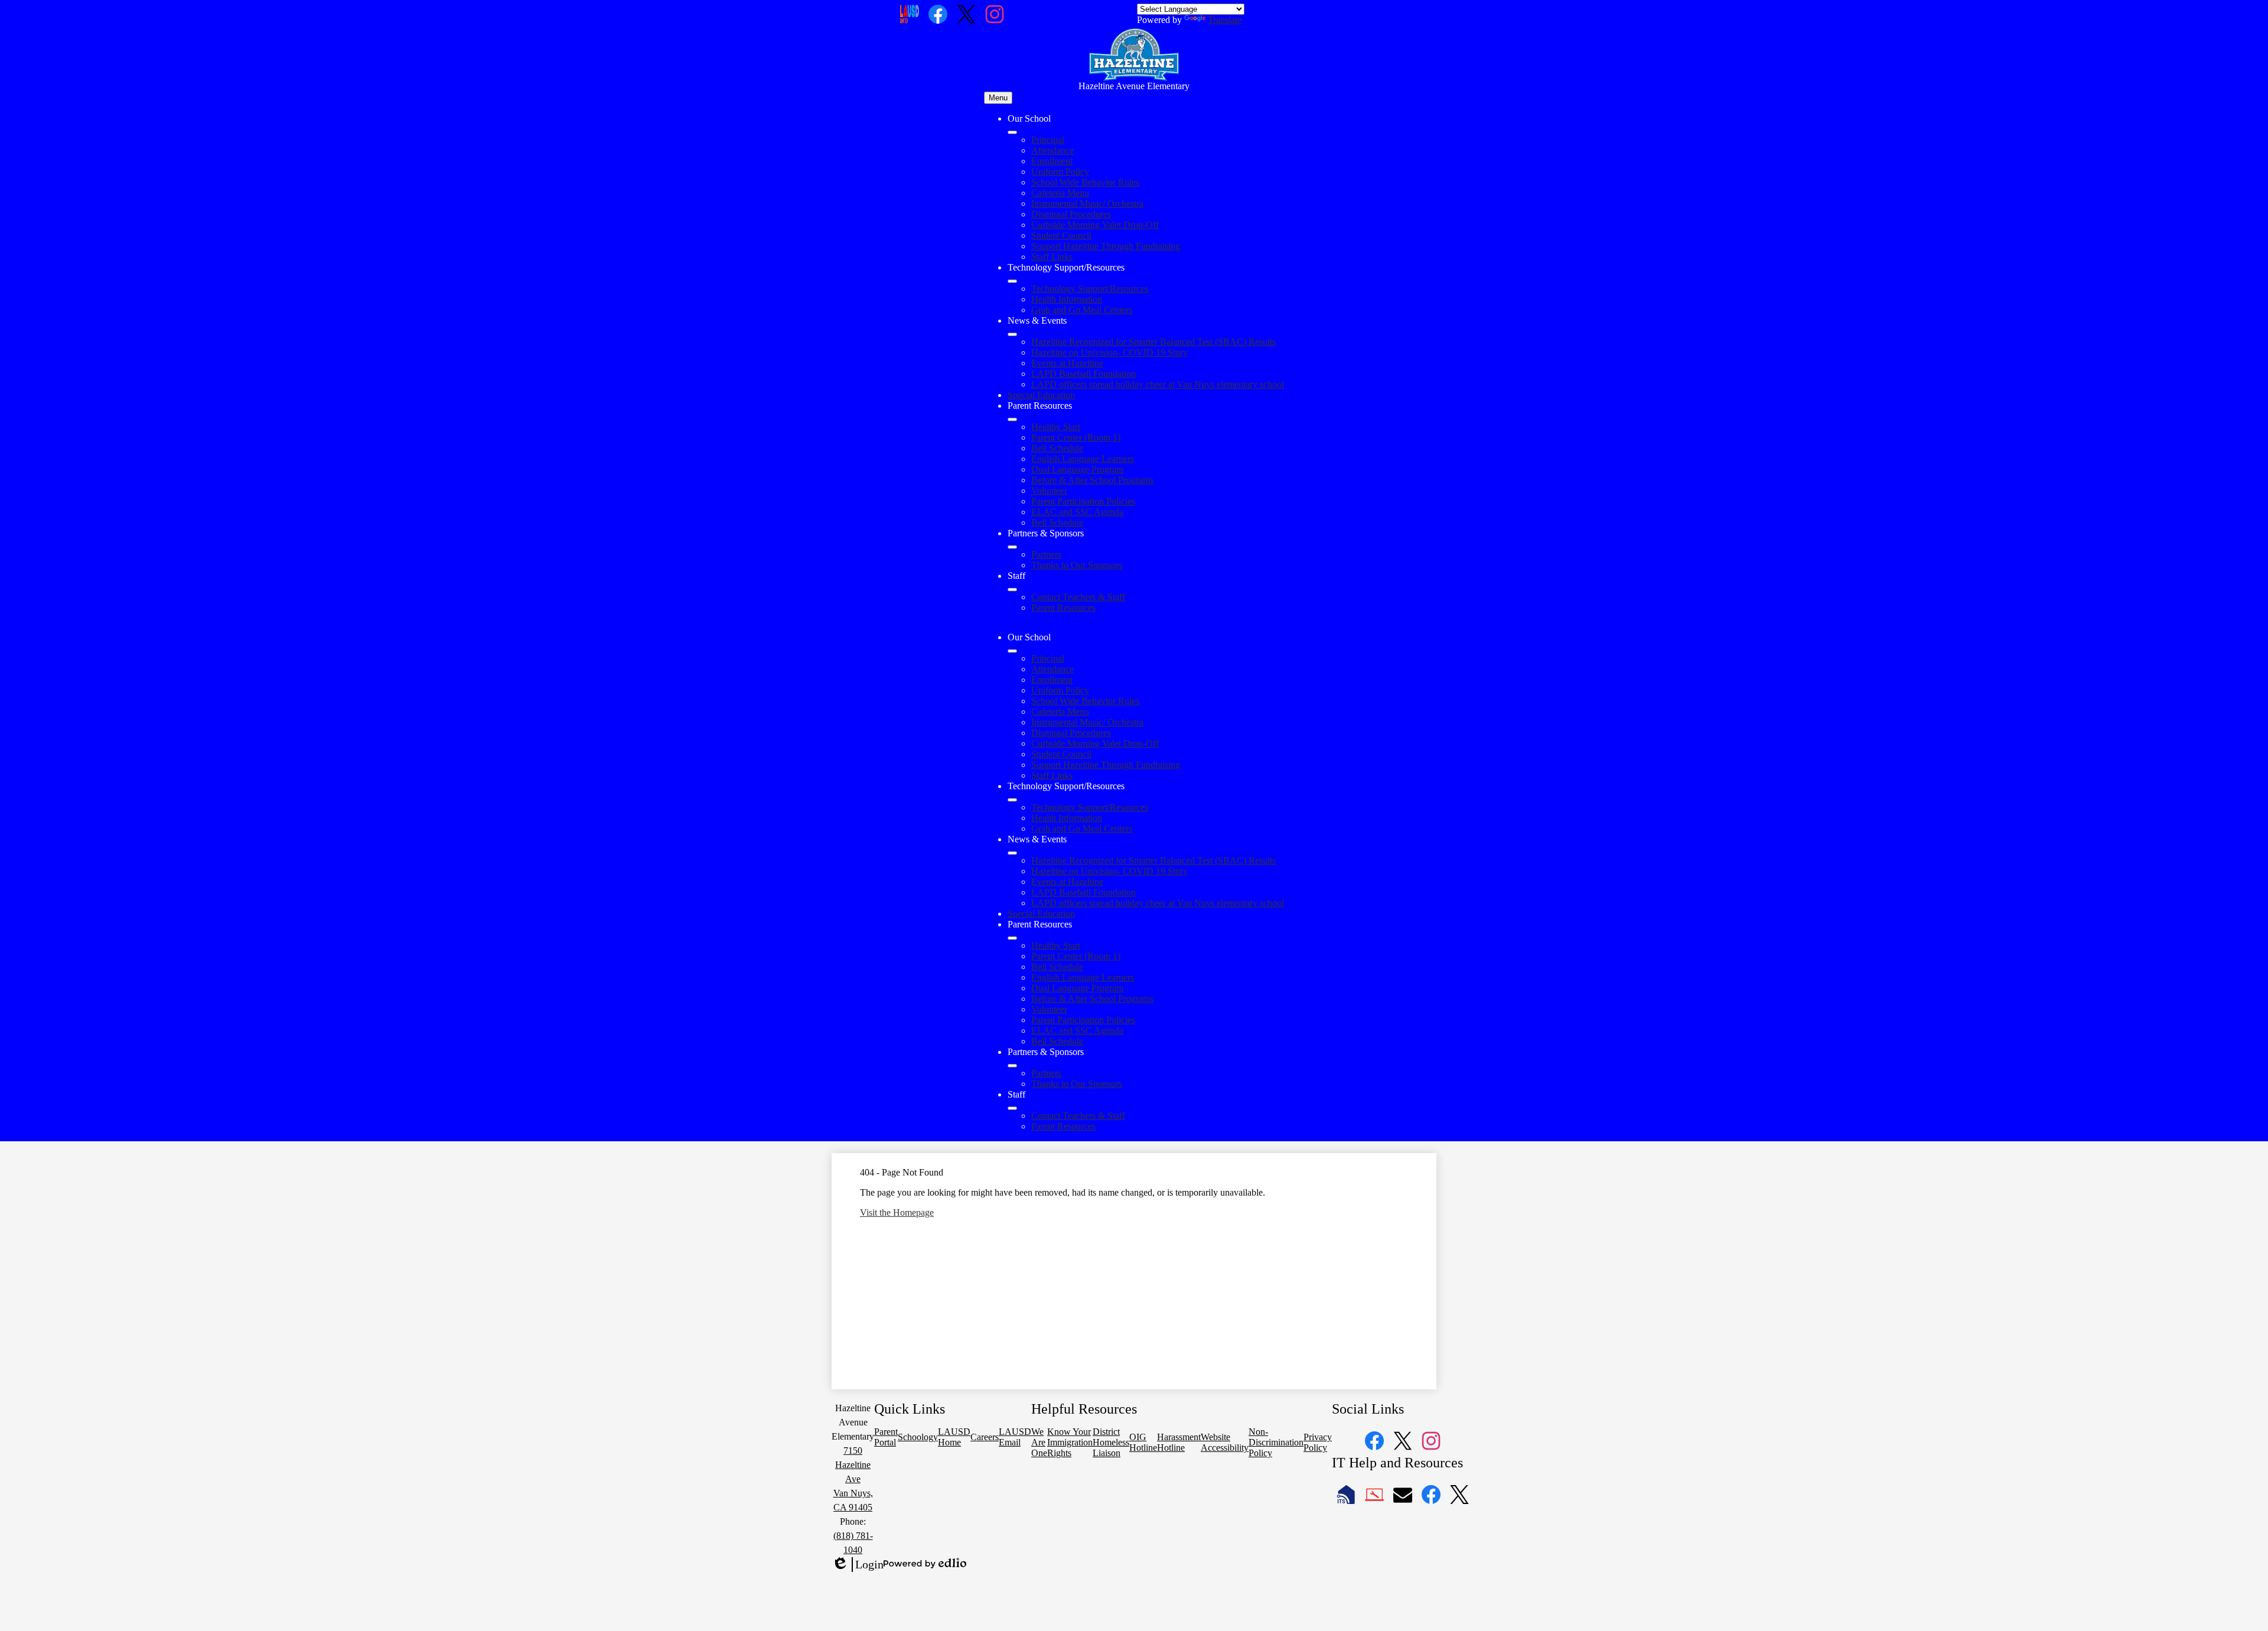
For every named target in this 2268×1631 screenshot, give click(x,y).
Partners (1046, 554)
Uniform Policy (1060, 172)
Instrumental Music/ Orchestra (1087, 204)
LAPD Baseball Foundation (1084, 374)
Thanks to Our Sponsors (1077, 565)
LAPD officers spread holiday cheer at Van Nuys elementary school (1158, 384)
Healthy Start (1056, 427)
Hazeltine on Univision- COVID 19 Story (1109, 352)
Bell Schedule (1057, 448)
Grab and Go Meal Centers (1082, 310)
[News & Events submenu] (1012, 334)
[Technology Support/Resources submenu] (1012, 281)
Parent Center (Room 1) (1076, 437)
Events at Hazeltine (1067, 363)
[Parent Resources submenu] (1012, 419)
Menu (998, 98)
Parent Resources (1063, 608)
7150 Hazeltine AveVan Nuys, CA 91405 (853, 1479)
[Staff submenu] (1012, 590)
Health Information (1067, 299)
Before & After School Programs (1092, 480)
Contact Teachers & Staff (1078, 597)
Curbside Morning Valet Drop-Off (1095, 225)
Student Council (1061, 235)
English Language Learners (1083, 459)
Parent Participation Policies (1083, 501)
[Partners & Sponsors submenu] (1012, 547)
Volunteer (1049, 491)
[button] (1012, 651)
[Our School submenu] (1012, 132)
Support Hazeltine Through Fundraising (1106, 246)
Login (858, 1565)
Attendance (1052, 150)
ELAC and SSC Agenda (1077, 512)
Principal (1048, 140)
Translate (1225, 20)
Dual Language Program (1077, 469)
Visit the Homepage (897, 1212)
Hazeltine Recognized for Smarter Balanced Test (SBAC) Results (1153, 342)
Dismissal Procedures (1071, 214)
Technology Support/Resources (1090, 289)
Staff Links (1052, 257)
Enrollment (1052, 161)
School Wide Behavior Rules (1085, 182)
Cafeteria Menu (1060, 193)
